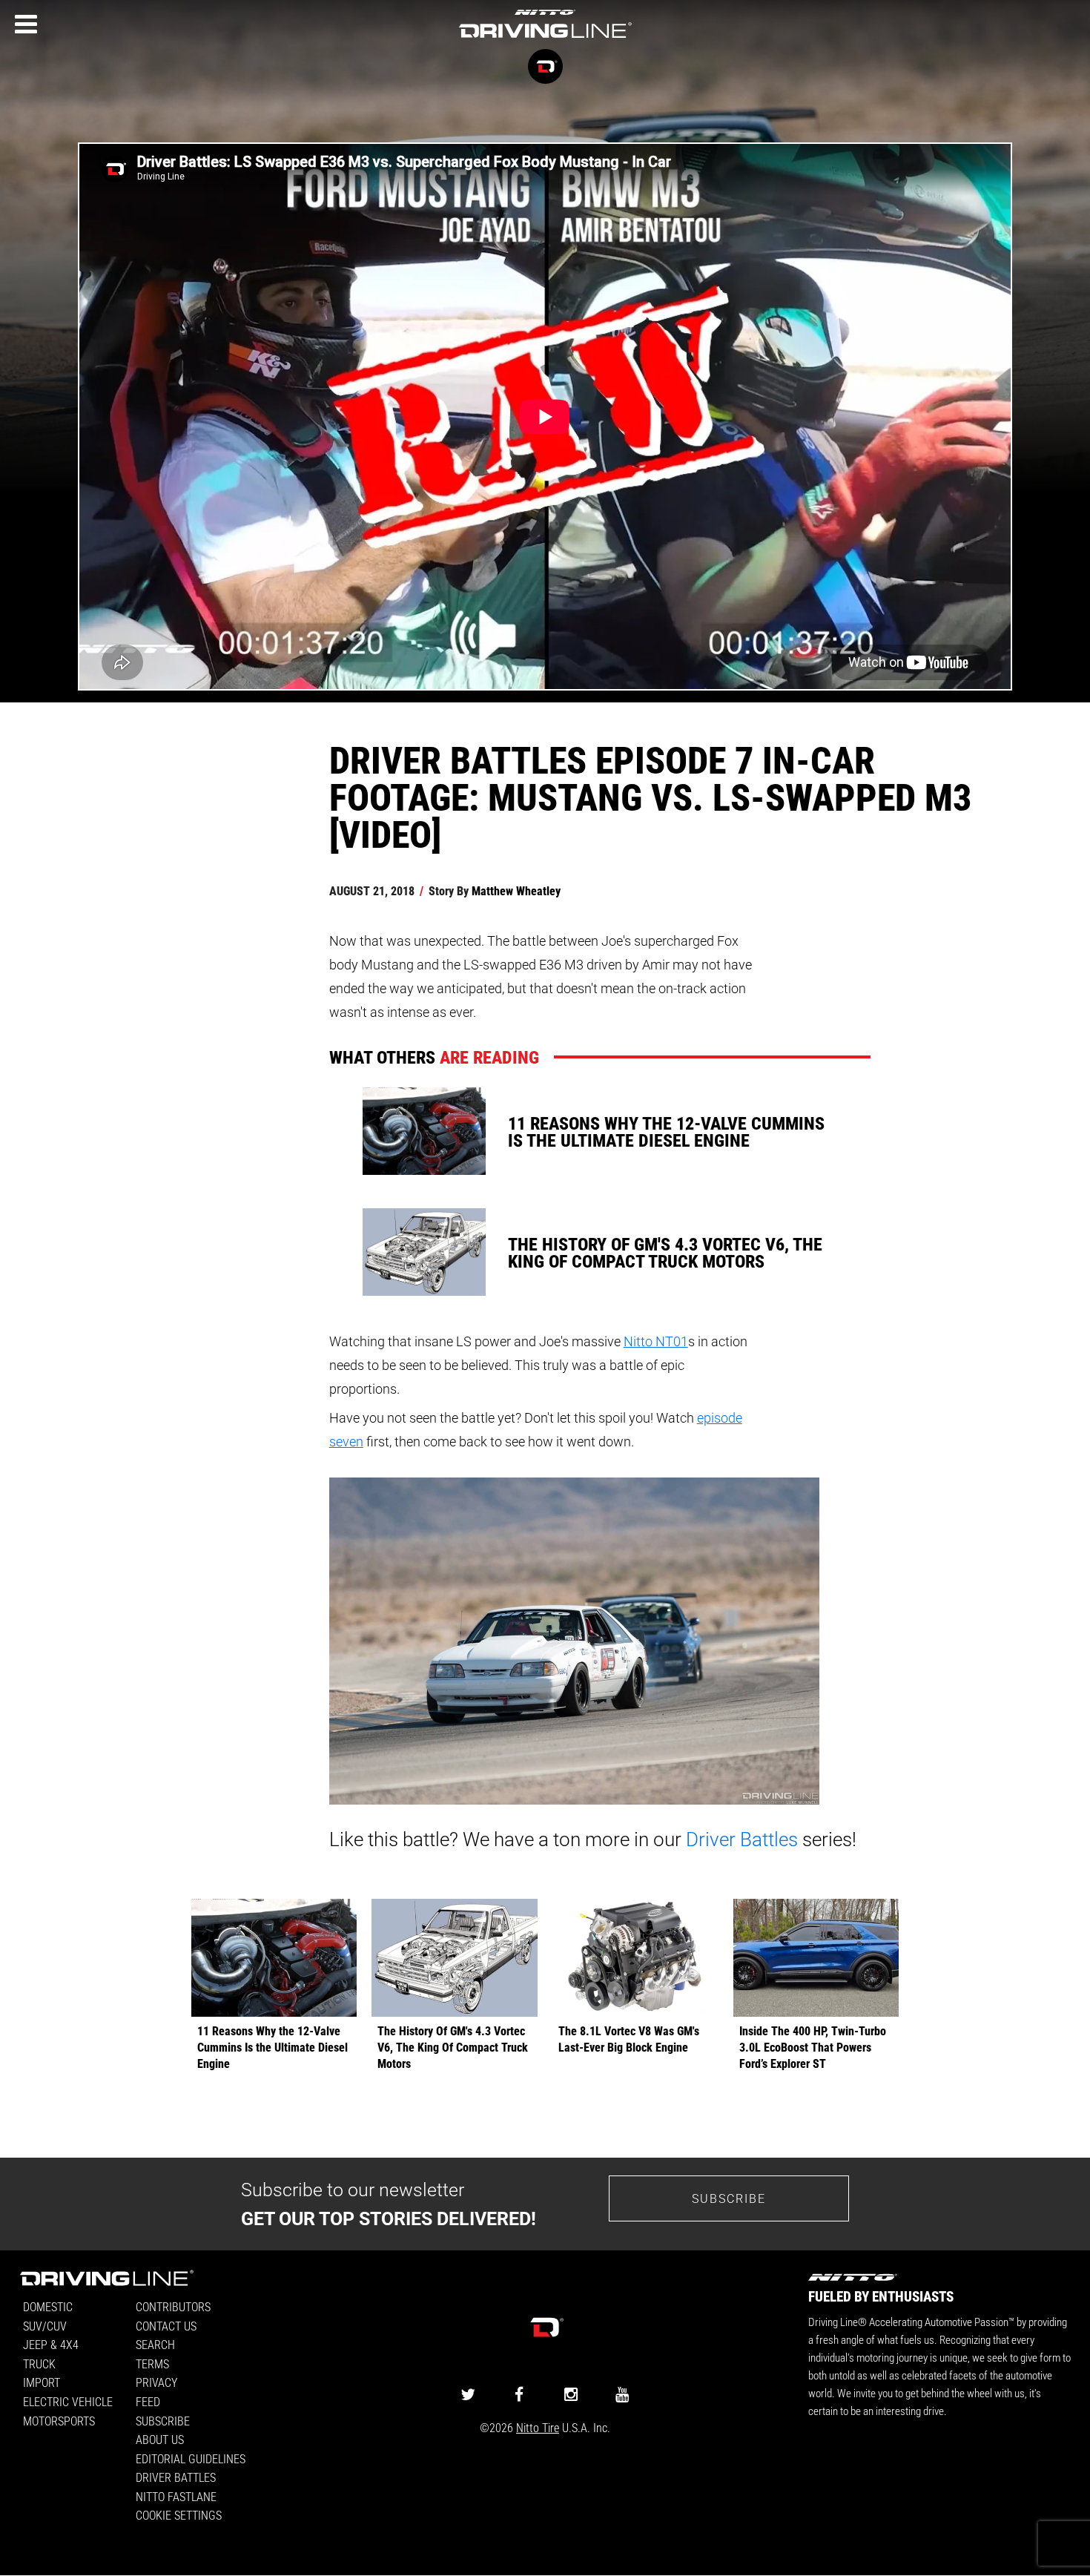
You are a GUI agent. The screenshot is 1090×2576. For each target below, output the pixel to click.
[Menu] (26, 24)
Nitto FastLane (176, 2496)
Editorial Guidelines (191, 2458)
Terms (152, 2363)
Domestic (48, 2306)
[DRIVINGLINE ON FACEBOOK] (519, 2394)
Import (42, 2382)
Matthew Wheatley (516, 890)
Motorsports (59, 2421)
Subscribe (729, 2198)
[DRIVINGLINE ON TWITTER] (468, 2394)
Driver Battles (742, 1839)
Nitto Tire (538, 2427)
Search (155, 2344)
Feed (148, 2401)
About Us (160, 2439)
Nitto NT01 (656, 1341)
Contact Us (166, 2326)
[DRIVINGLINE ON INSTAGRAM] (571, 2394)
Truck (39, 2363)
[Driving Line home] (545, 39)
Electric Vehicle (68, 2401)
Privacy (156, 2382)
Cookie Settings (179, 2515)
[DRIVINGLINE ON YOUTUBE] (622, 2394)
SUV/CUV (45, 2326)
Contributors (173, 2306)
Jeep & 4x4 (51, 2344)
